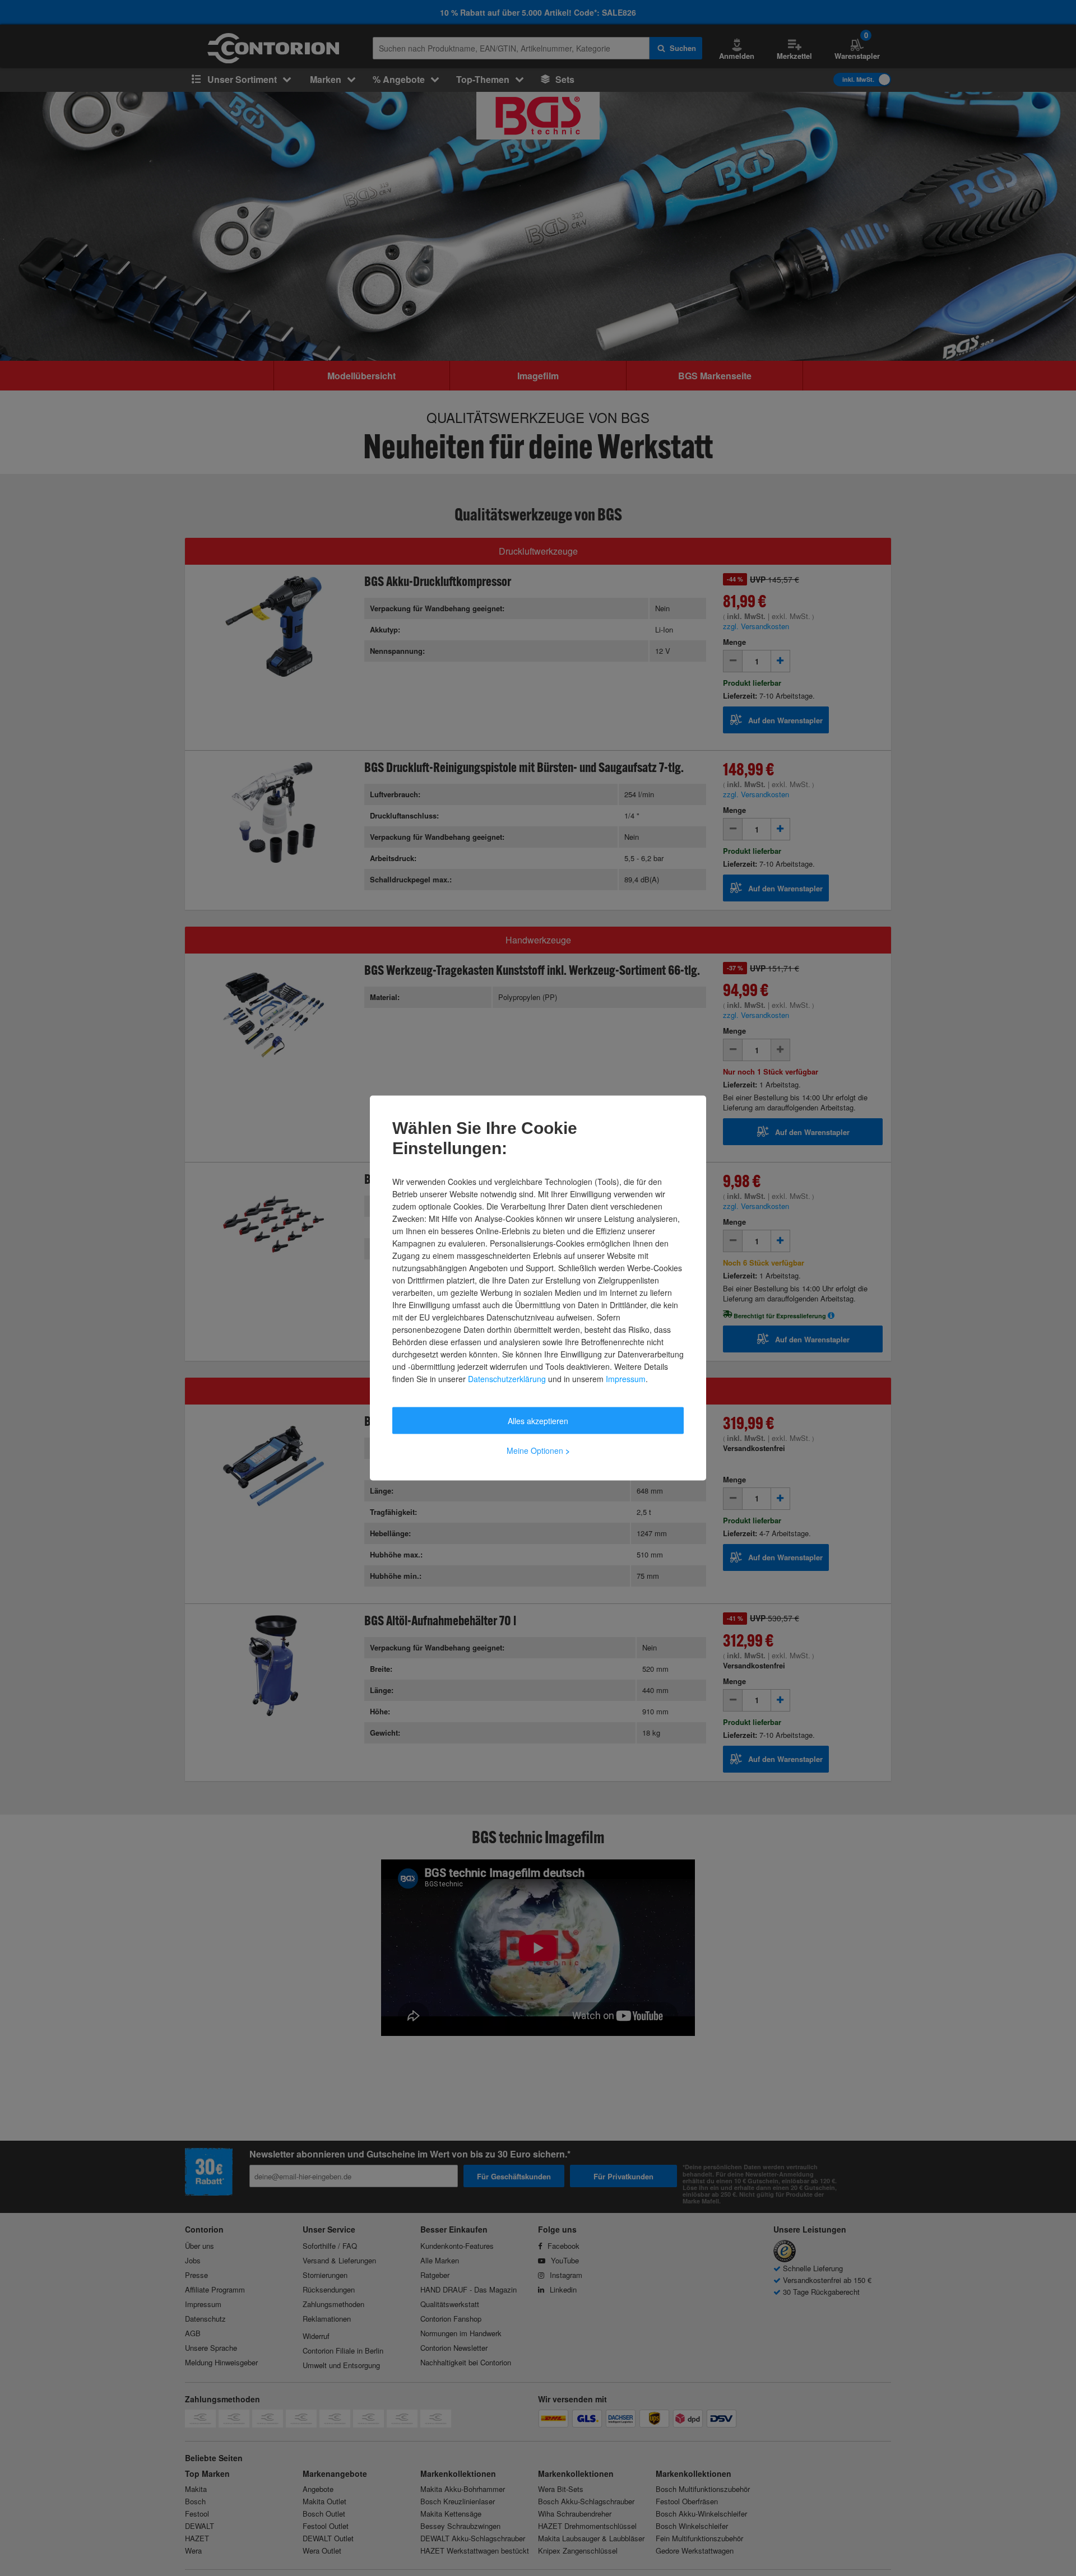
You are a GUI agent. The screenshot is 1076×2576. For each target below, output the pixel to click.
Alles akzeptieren (538, 1421)
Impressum (626, 1379)
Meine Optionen (538, 1450)
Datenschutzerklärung (507, 1379)
